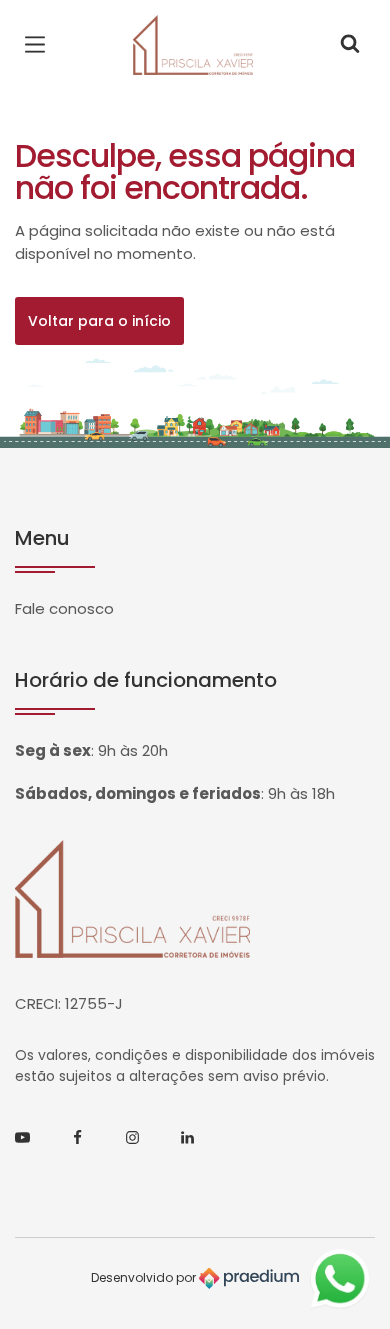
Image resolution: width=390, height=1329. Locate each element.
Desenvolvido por (145, 1277)
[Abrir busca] (350, 45)
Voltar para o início (99, 321)
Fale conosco (64, 608)
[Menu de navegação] (40, 45)
